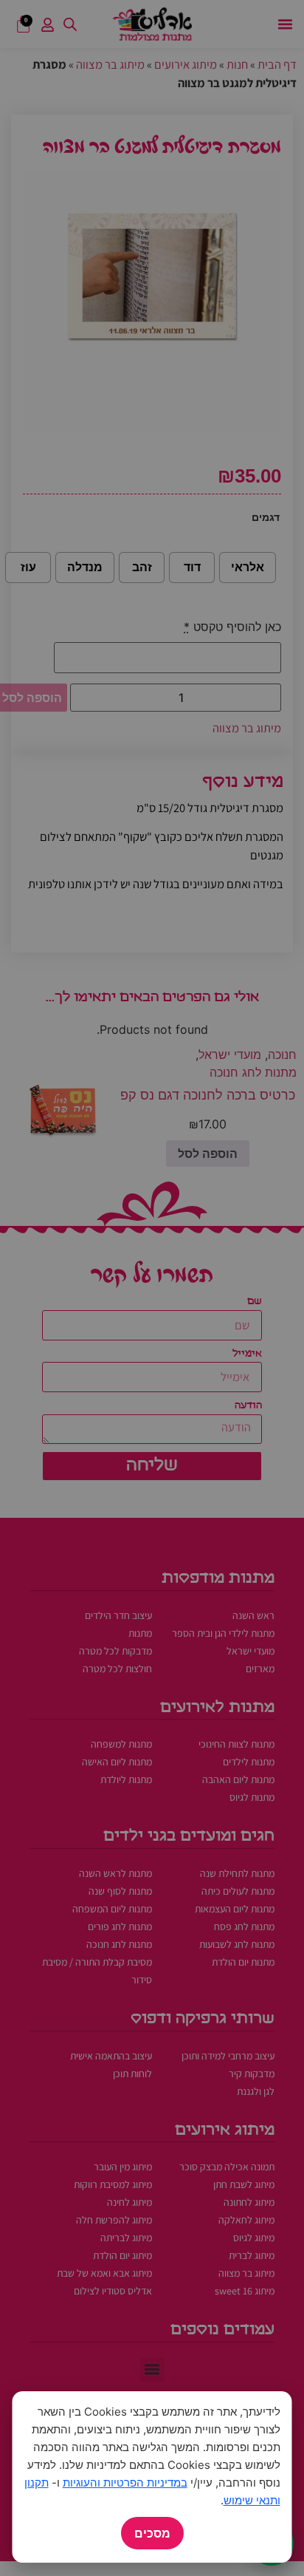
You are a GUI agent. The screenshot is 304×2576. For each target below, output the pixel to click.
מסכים (152, 2533)
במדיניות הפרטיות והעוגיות (125, 2483)
